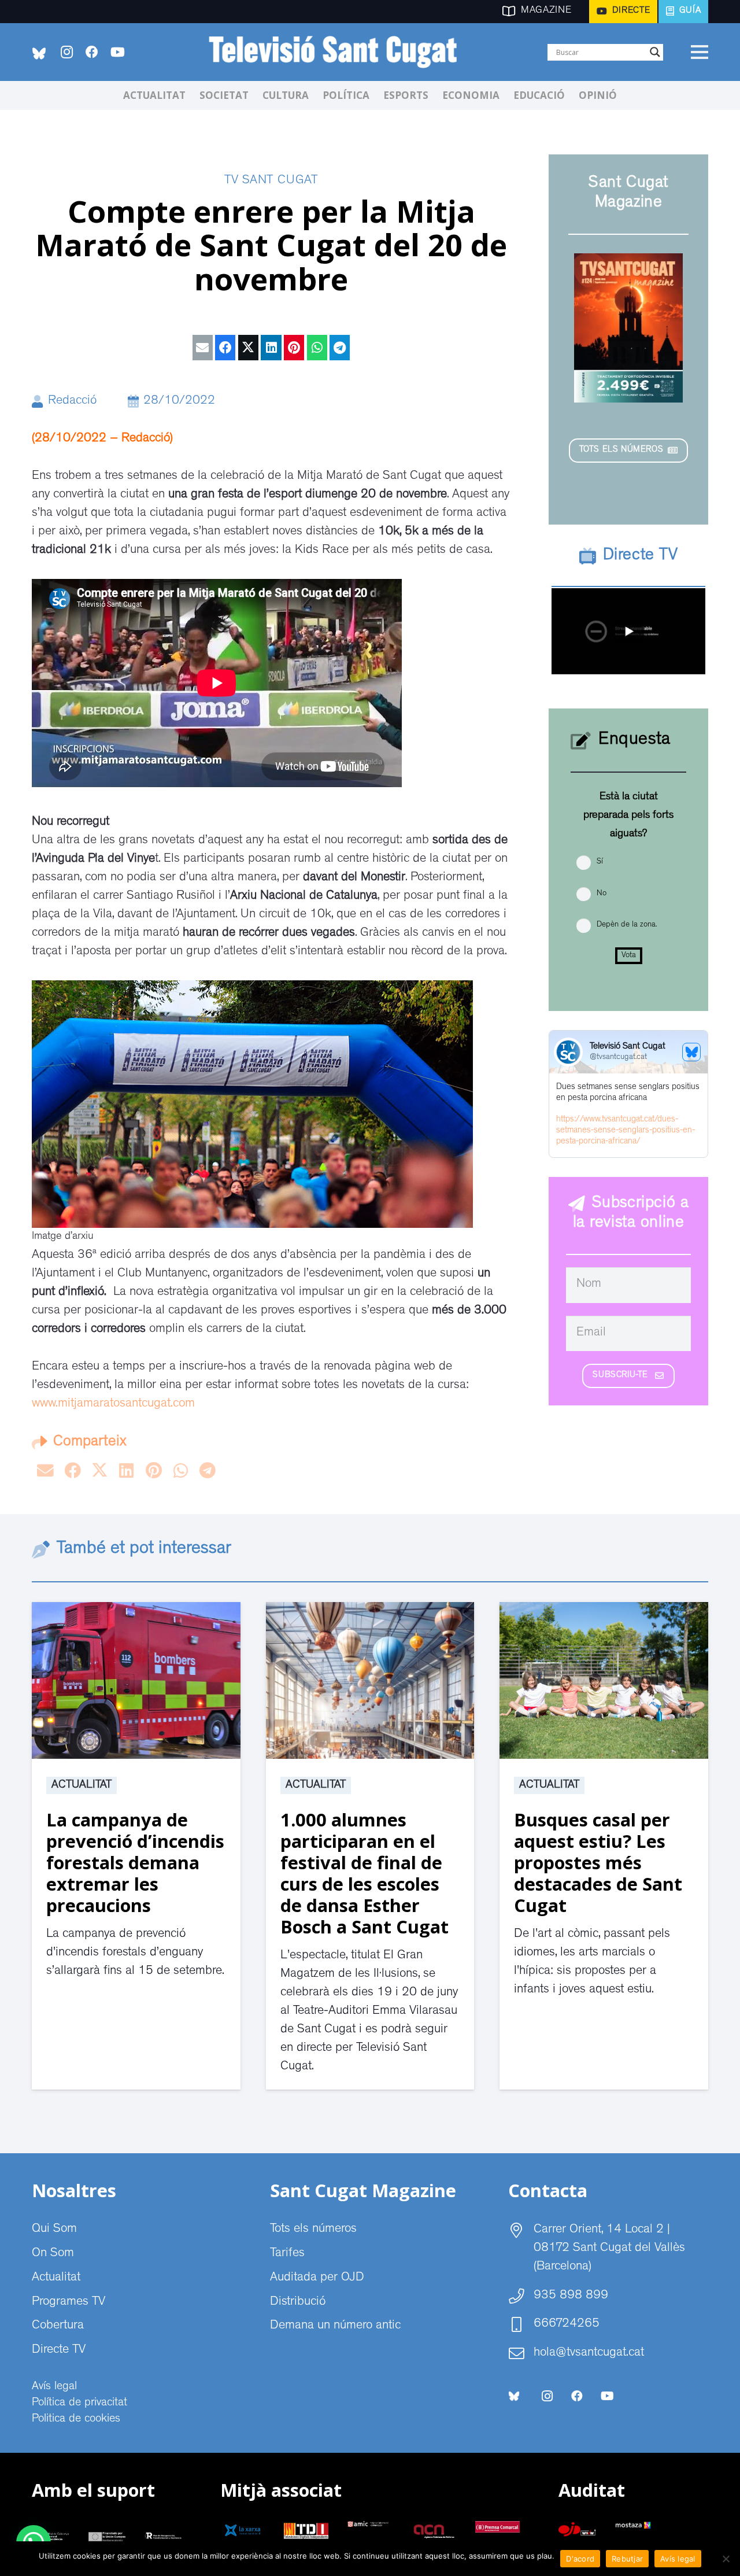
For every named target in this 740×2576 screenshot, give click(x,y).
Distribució (298, 2302)
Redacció (72, 401)
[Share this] (225, 348)
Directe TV (59, 2350)
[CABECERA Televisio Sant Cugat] (339, 52)
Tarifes (287, 2254)
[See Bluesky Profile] (691, 1052)
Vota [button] (629, 955)
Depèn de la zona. (627, 925)
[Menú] (699, 52)
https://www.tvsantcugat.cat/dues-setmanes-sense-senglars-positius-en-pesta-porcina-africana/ (626, 1131)
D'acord (580, 2559)
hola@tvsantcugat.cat (589, 2353)
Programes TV (69, 2302)
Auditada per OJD (317, 2278)
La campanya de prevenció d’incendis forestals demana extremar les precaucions (135, 1862)
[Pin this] (294, 348)
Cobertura (58, 2326)
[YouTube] (117, 52)
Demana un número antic (335, 2326)
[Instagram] (66, 52)
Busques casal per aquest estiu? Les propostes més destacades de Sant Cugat (598, 1862)
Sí (600, 862)
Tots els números (313, 2230)
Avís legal (54, 2387)
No (602, 894)
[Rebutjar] (726, 2559)
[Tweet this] (248, 348)
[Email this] (203, 348)
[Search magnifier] (655, 52)
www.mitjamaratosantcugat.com (113, 1404)
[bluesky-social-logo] (39, 53)
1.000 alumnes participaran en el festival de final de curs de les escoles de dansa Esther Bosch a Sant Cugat (365, 1873)
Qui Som (54, 2230)
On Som (53, 2254)
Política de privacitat (79, 2403)
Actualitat (82, 1785)
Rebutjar (627, 2559)
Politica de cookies (76, 2419)
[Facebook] (92, 52)
